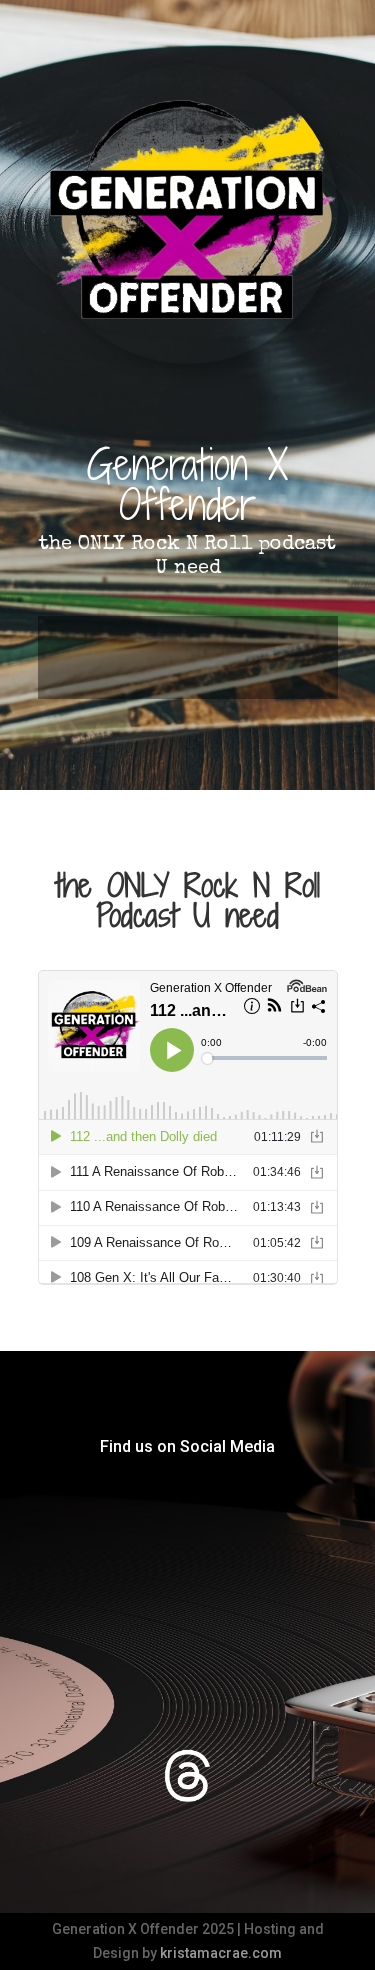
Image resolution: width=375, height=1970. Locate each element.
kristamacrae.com (221, 1953)
